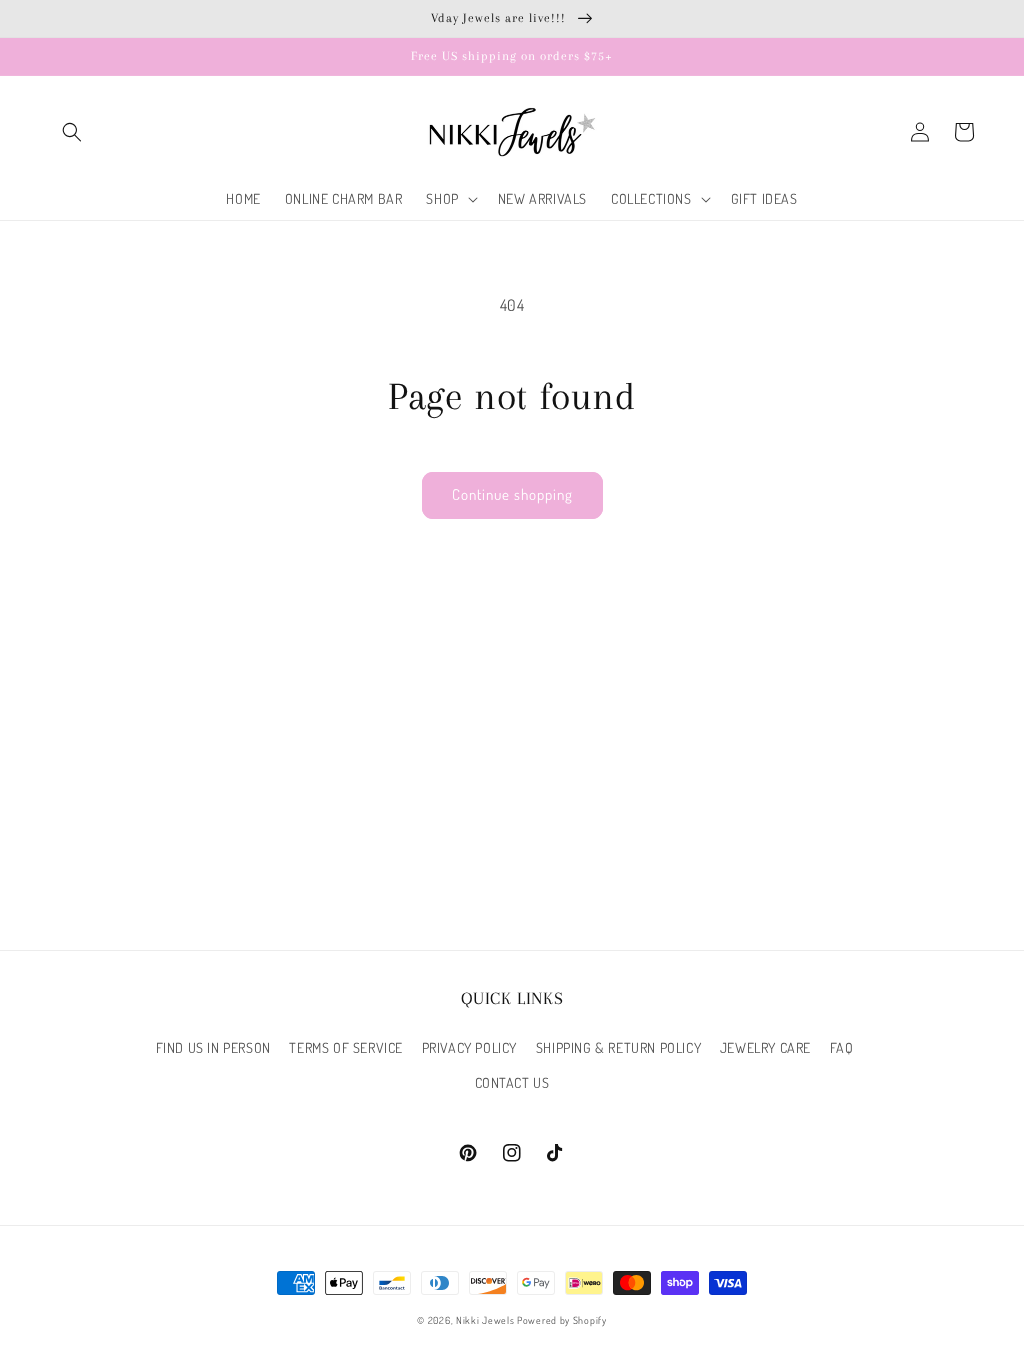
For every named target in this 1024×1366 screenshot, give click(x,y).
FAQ (842, 1047)
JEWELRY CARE (765, 1047)
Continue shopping (512, 494)
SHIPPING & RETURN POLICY (618, 1047)
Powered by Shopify (562, 1320)
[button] (72, 132)
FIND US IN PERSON (213, 1047)
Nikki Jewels (485, 1320)
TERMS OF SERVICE (346, 1047)
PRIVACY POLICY (469, 1047)
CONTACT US (512, 1082)
